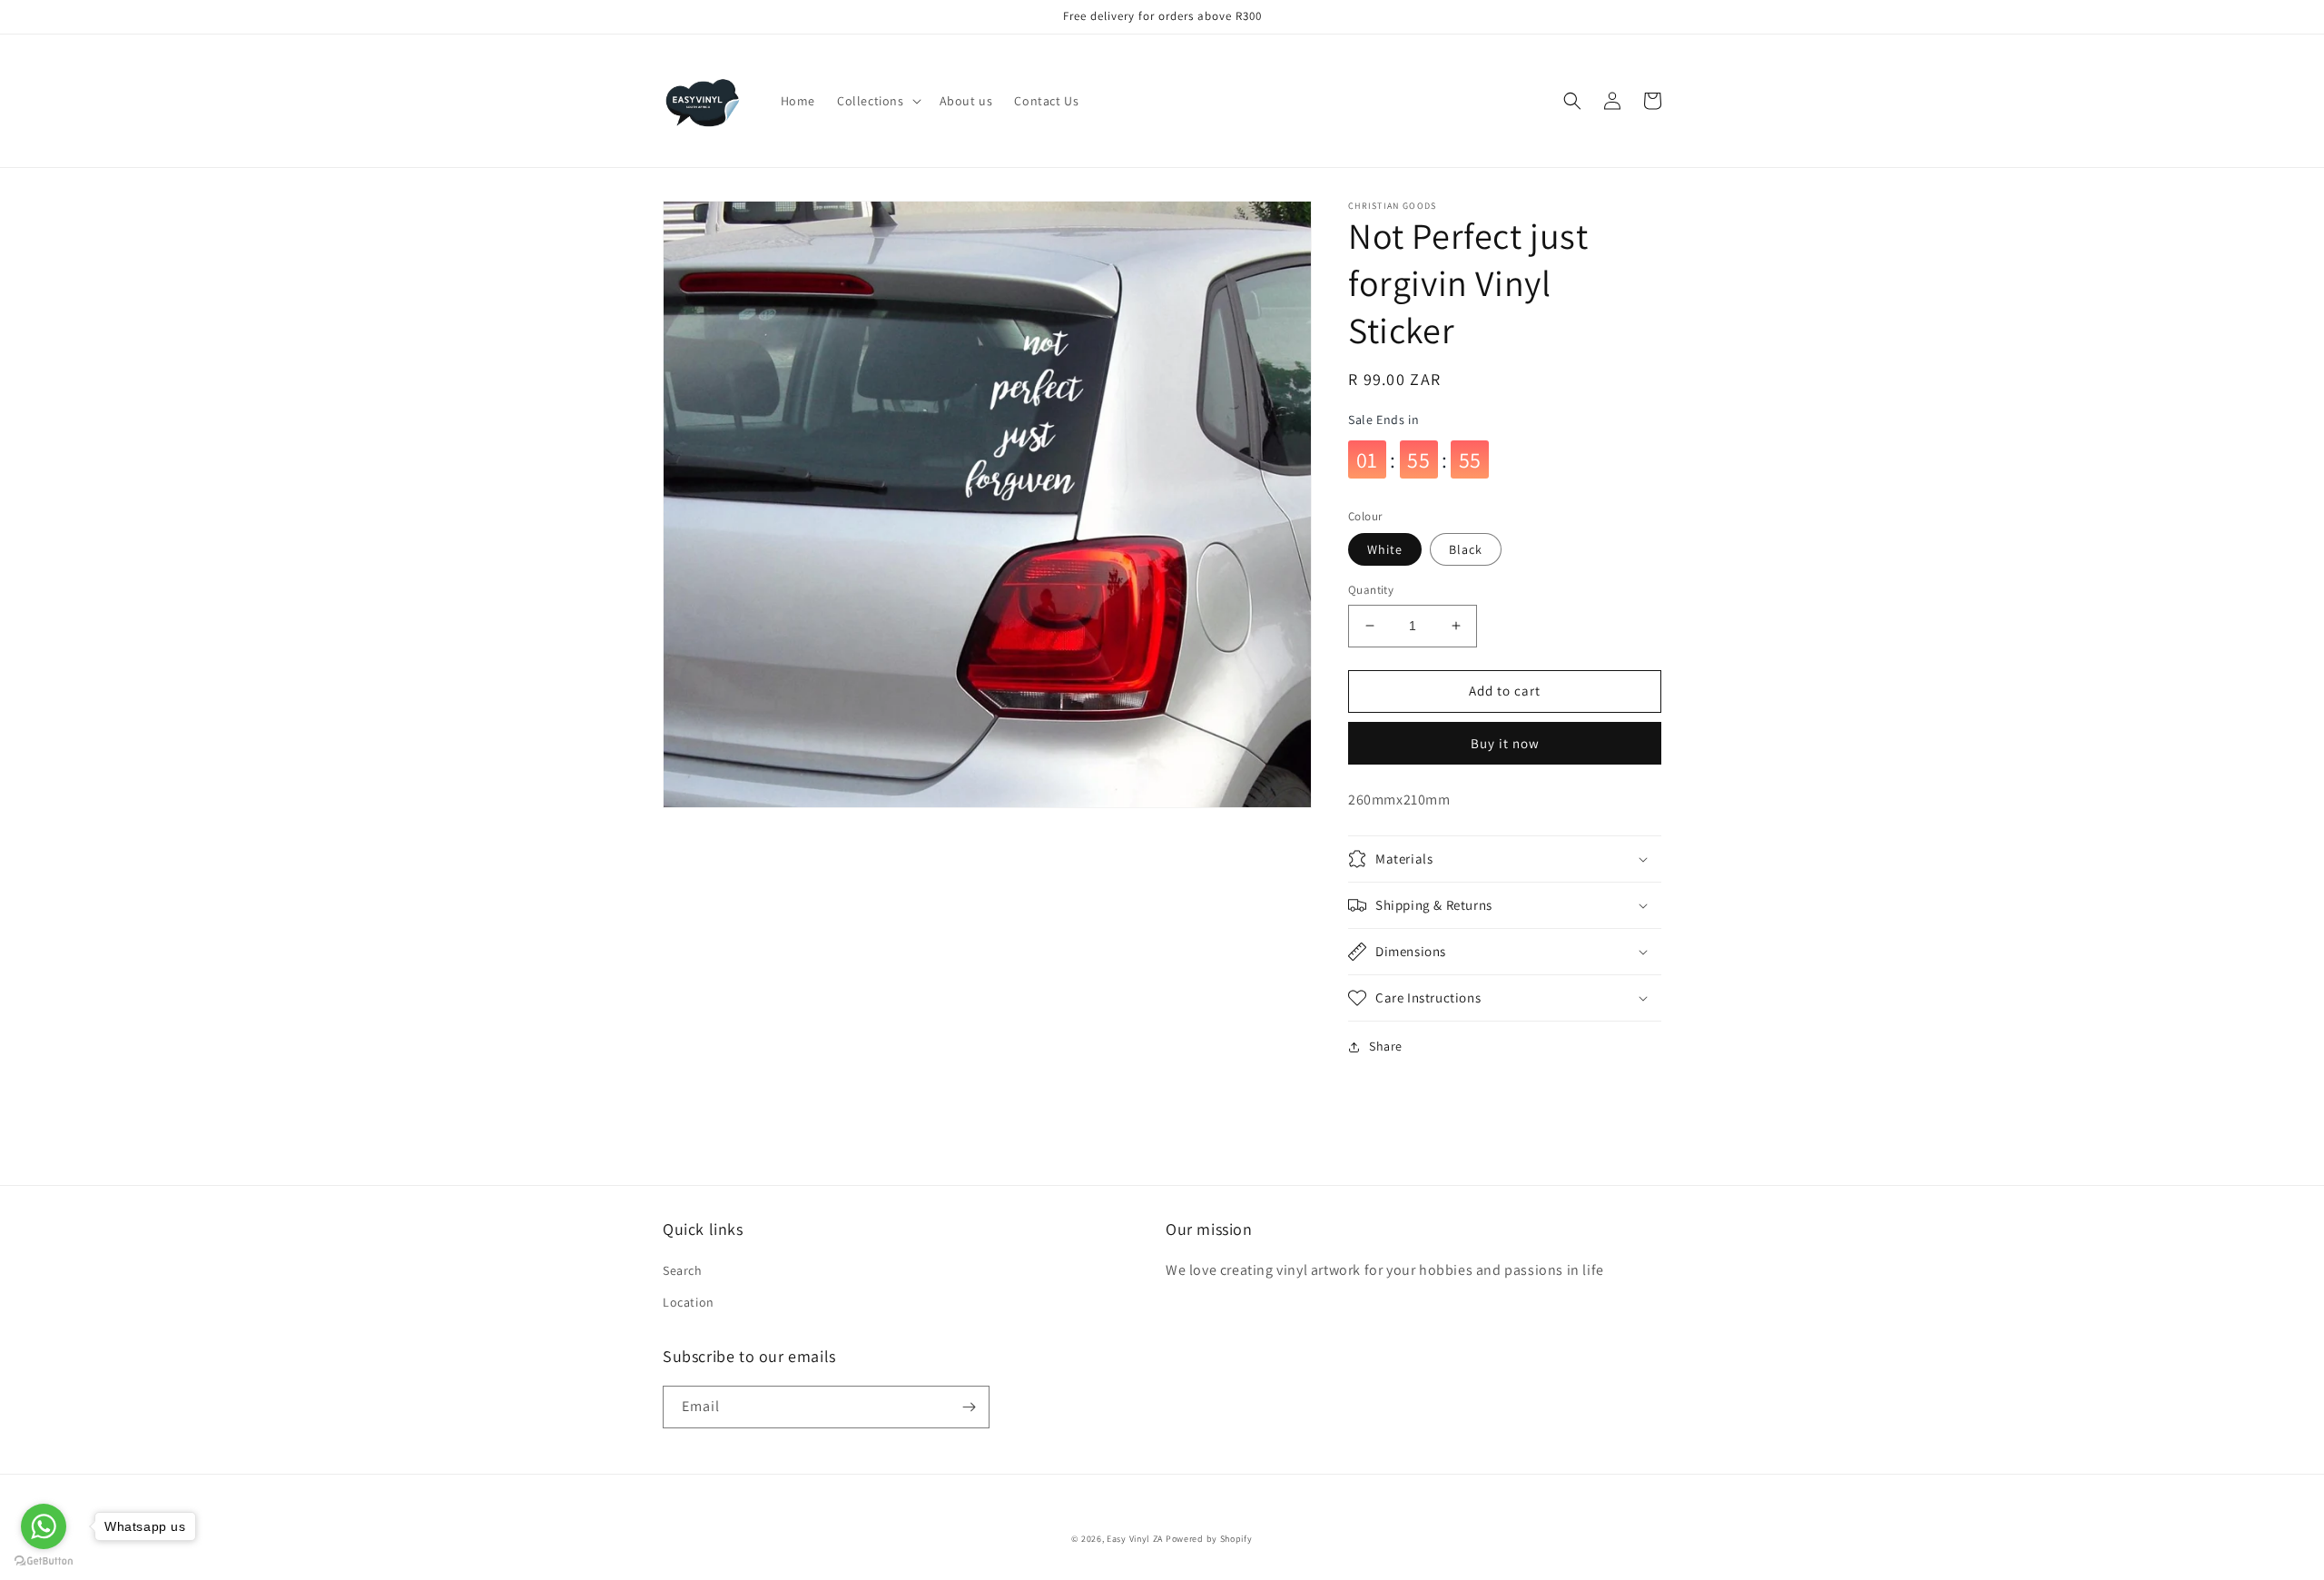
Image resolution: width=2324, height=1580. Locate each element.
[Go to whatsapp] (44, 1526)
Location (689, 1302)
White (1385, 549)
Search (683, 1270)
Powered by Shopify (1209, 1539)
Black (1466, 549)
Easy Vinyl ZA (1135, 1539)
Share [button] (1386, 1046)
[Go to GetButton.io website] (44, 1561)
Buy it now (1505, 743)
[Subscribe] (969, 1407)
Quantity (1371, 590)
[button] (877, 101)
